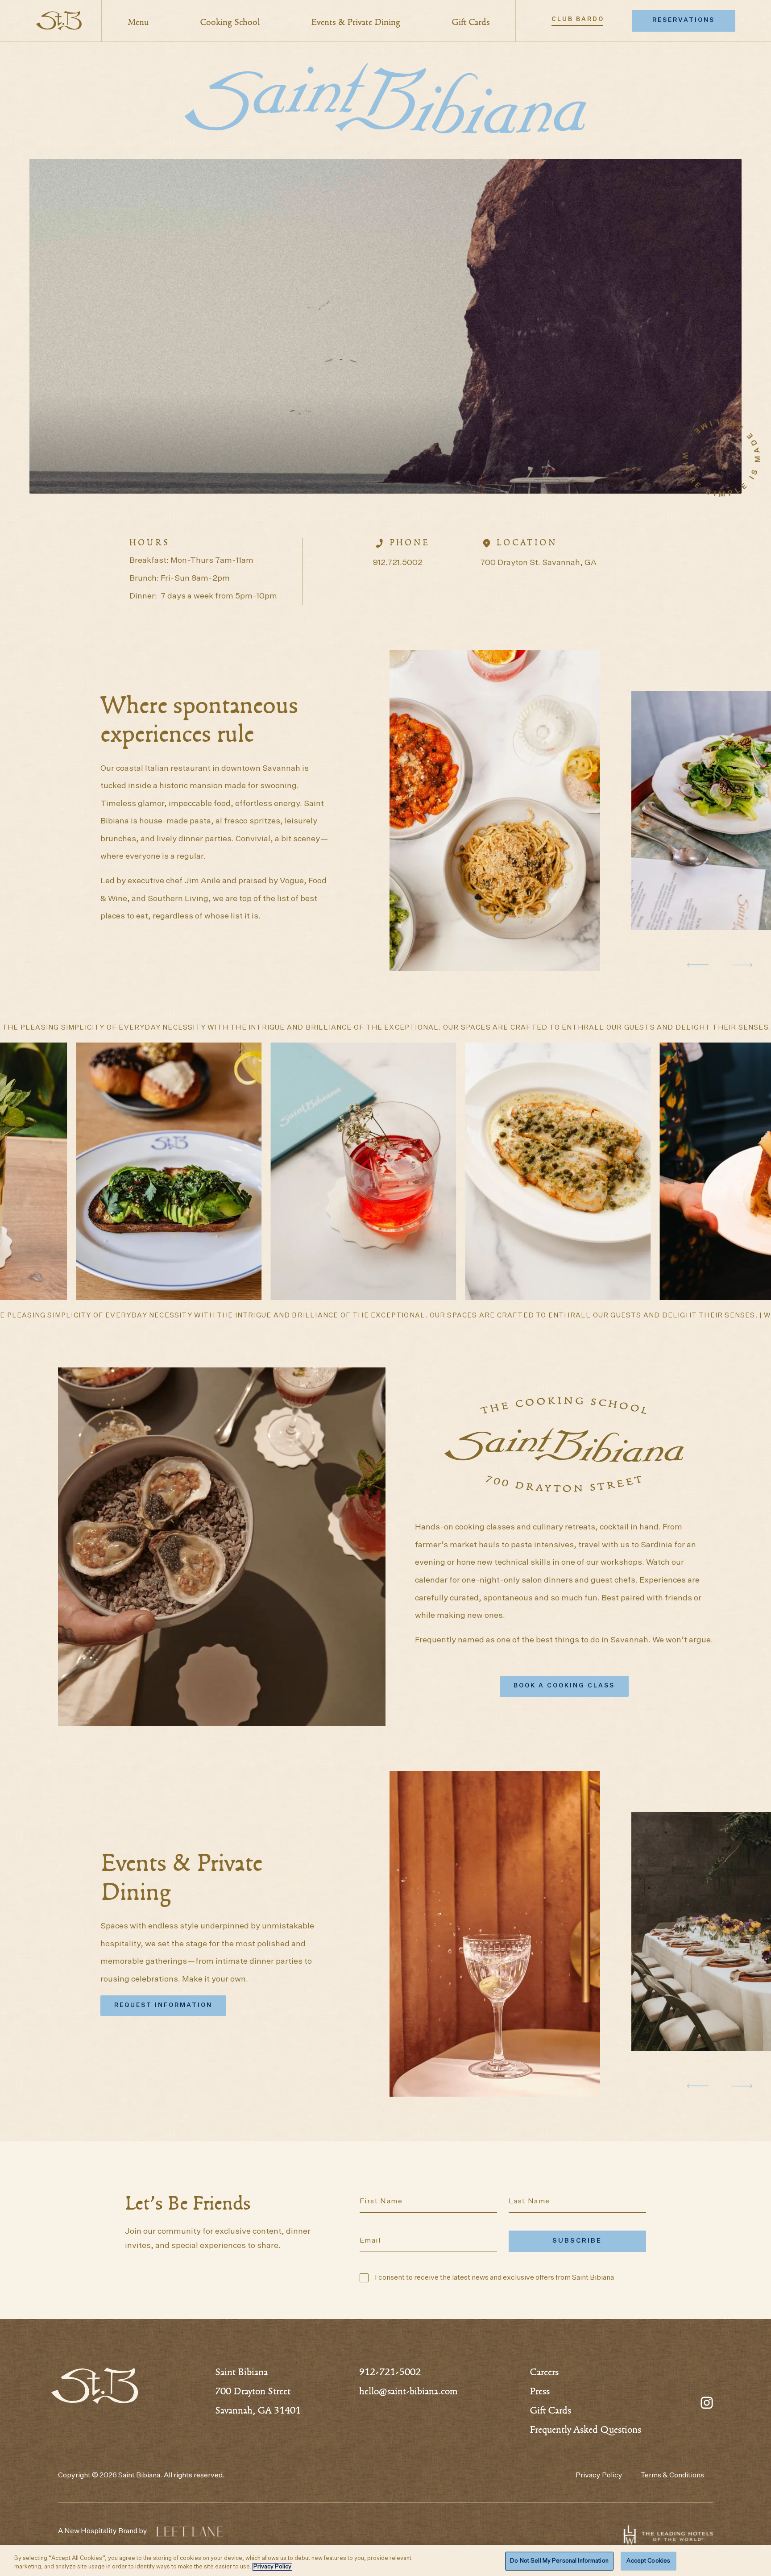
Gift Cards (471, 23)
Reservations (684, 20)
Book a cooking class (564, 1686)
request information (163, 2005)
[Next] (742, 965)
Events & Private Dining (356, 23)
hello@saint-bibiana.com (408, 2392)
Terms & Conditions (672, 2476)
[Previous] (698, 965)
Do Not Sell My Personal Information (559, 2561)
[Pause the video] (222, 1547)
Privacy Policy (599, 2476)
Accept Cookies (648, 2561)
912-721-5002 (390, 2373)
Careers (544, 2373)
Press (540, 2392)
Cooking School (230, 23)
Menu (138, 23)
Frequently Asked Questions (585, 2431)
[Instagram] (707, 2401)
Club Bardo (578, 19)
